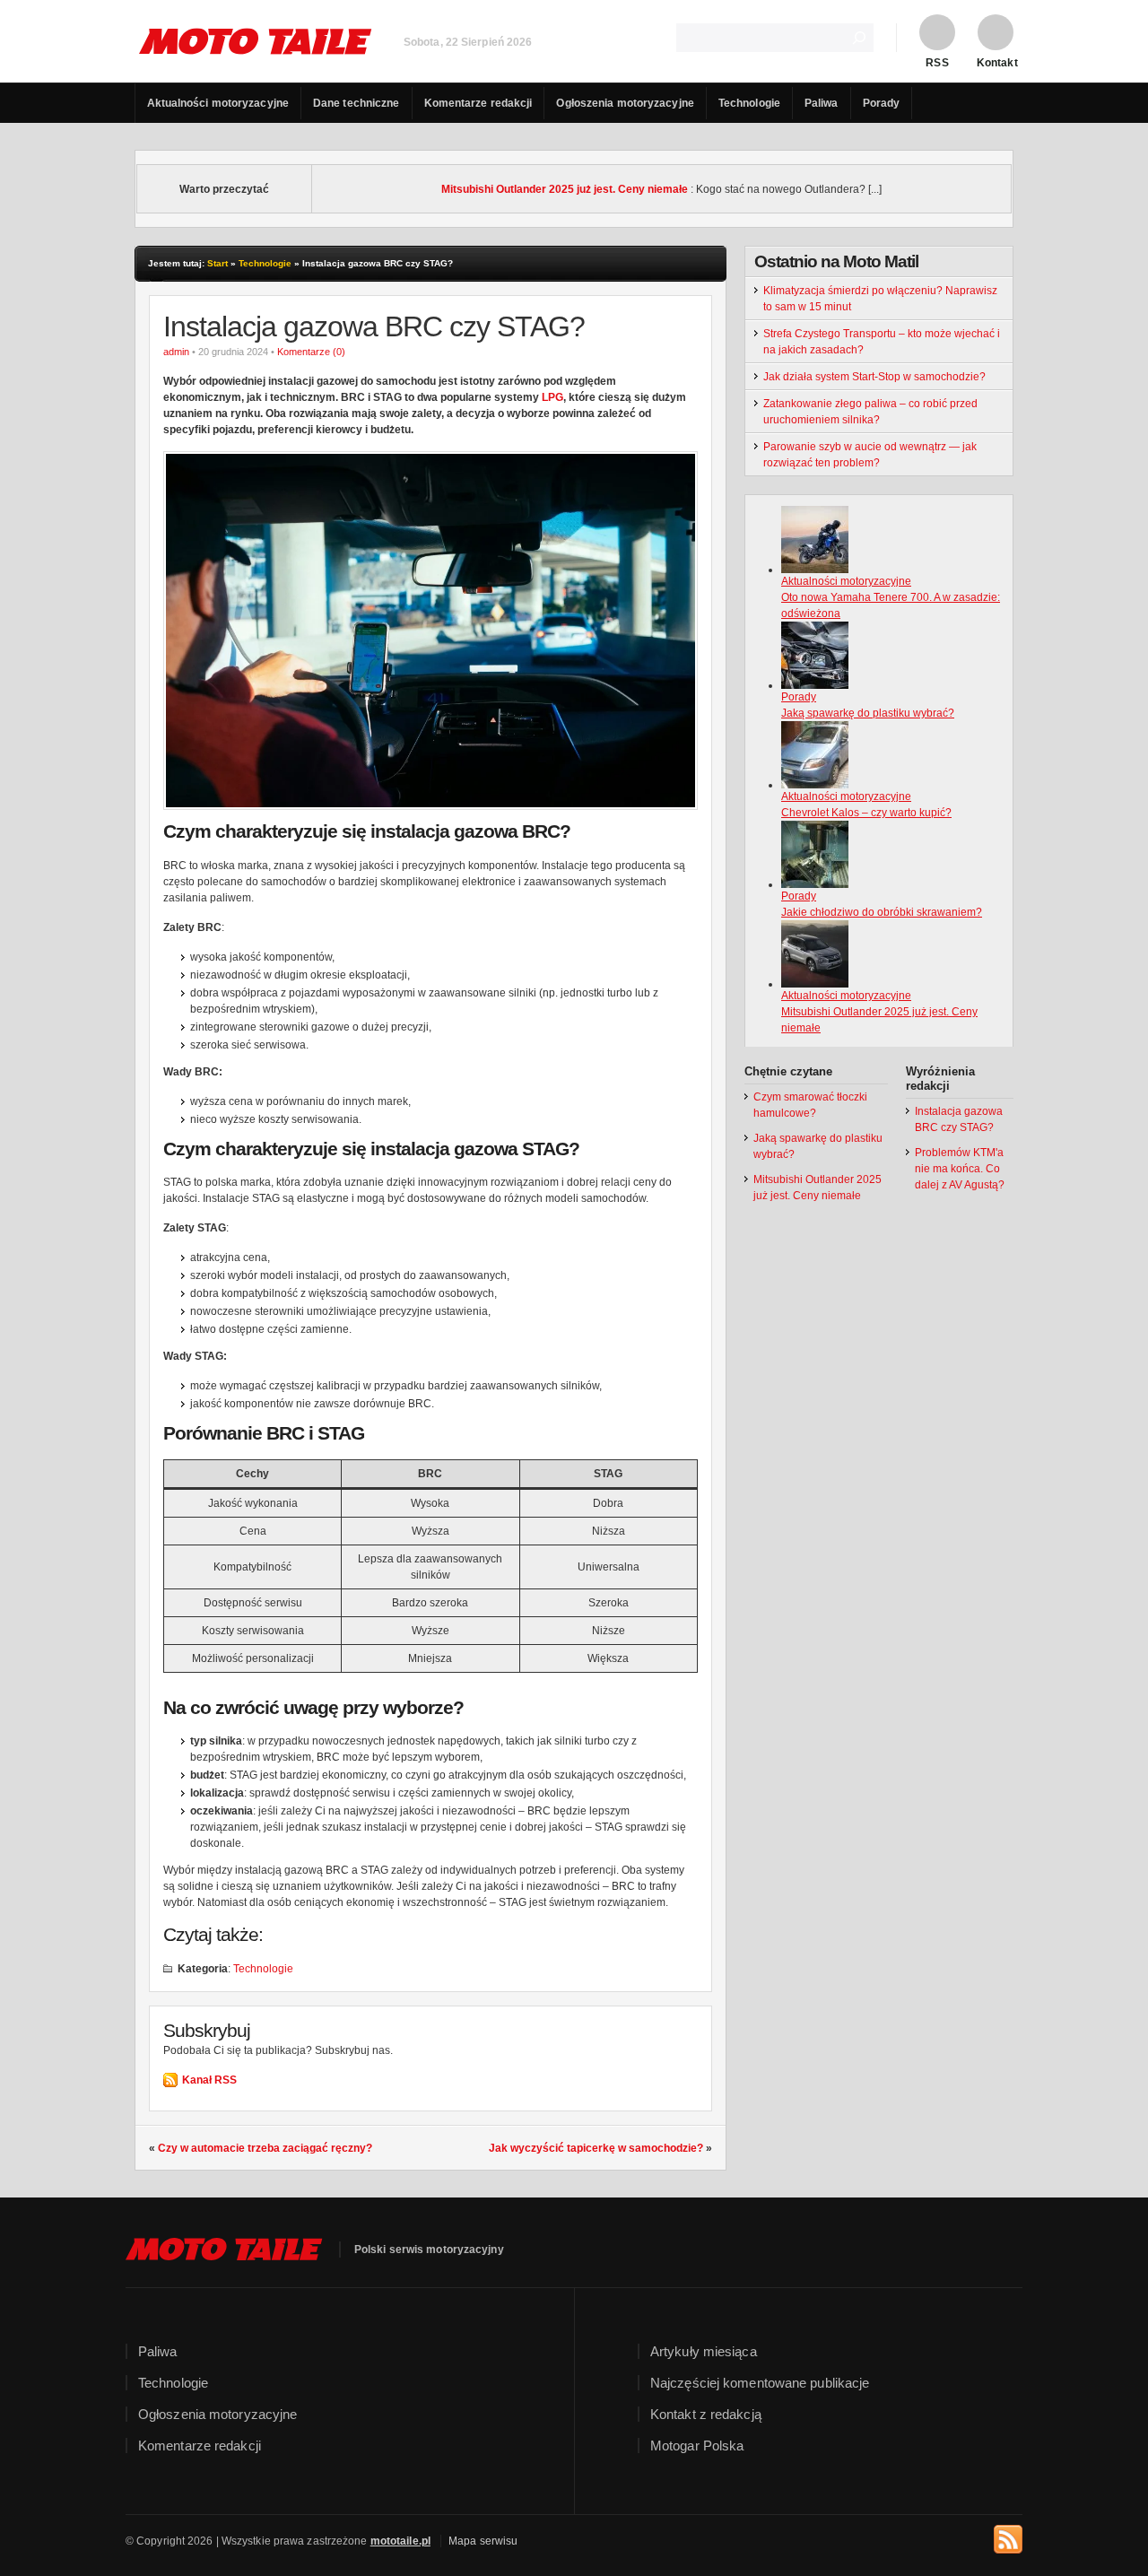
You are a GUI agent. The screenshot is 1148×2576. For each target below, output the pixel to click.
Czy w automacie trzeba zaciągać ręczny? (265, 2148)
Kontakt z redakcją (706, 2414)
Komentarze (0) (311, 352)
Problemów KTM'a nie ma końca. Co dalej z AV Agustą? (960, 1169)
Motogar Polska (697, 2445)
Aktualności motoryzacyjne (218, 103)
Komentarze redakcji (478, 103)
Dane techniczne (357, 103)
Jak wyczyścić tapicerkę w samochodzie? (596, 2148)
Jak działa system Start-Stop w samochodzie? (874, 377)
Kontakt (996, 62)
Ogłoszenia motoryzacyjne (625, 103)
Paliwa (822, 103)
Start (217, 263)
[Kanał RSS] (1008, 2537)
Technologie (749, 103)
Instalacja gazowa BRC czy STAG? (374, 326)
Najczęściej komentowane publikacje (760, 2383)
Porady (882, 103)
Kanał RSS (209, 2080)
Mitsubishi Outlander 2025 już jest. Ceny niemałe (565, 189)
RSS (937, 62)
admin (176, 352)
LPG (552, 397)
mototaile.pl (400, 2541)
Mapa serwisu (483, 2541)
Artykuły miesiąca (704, 2351)
